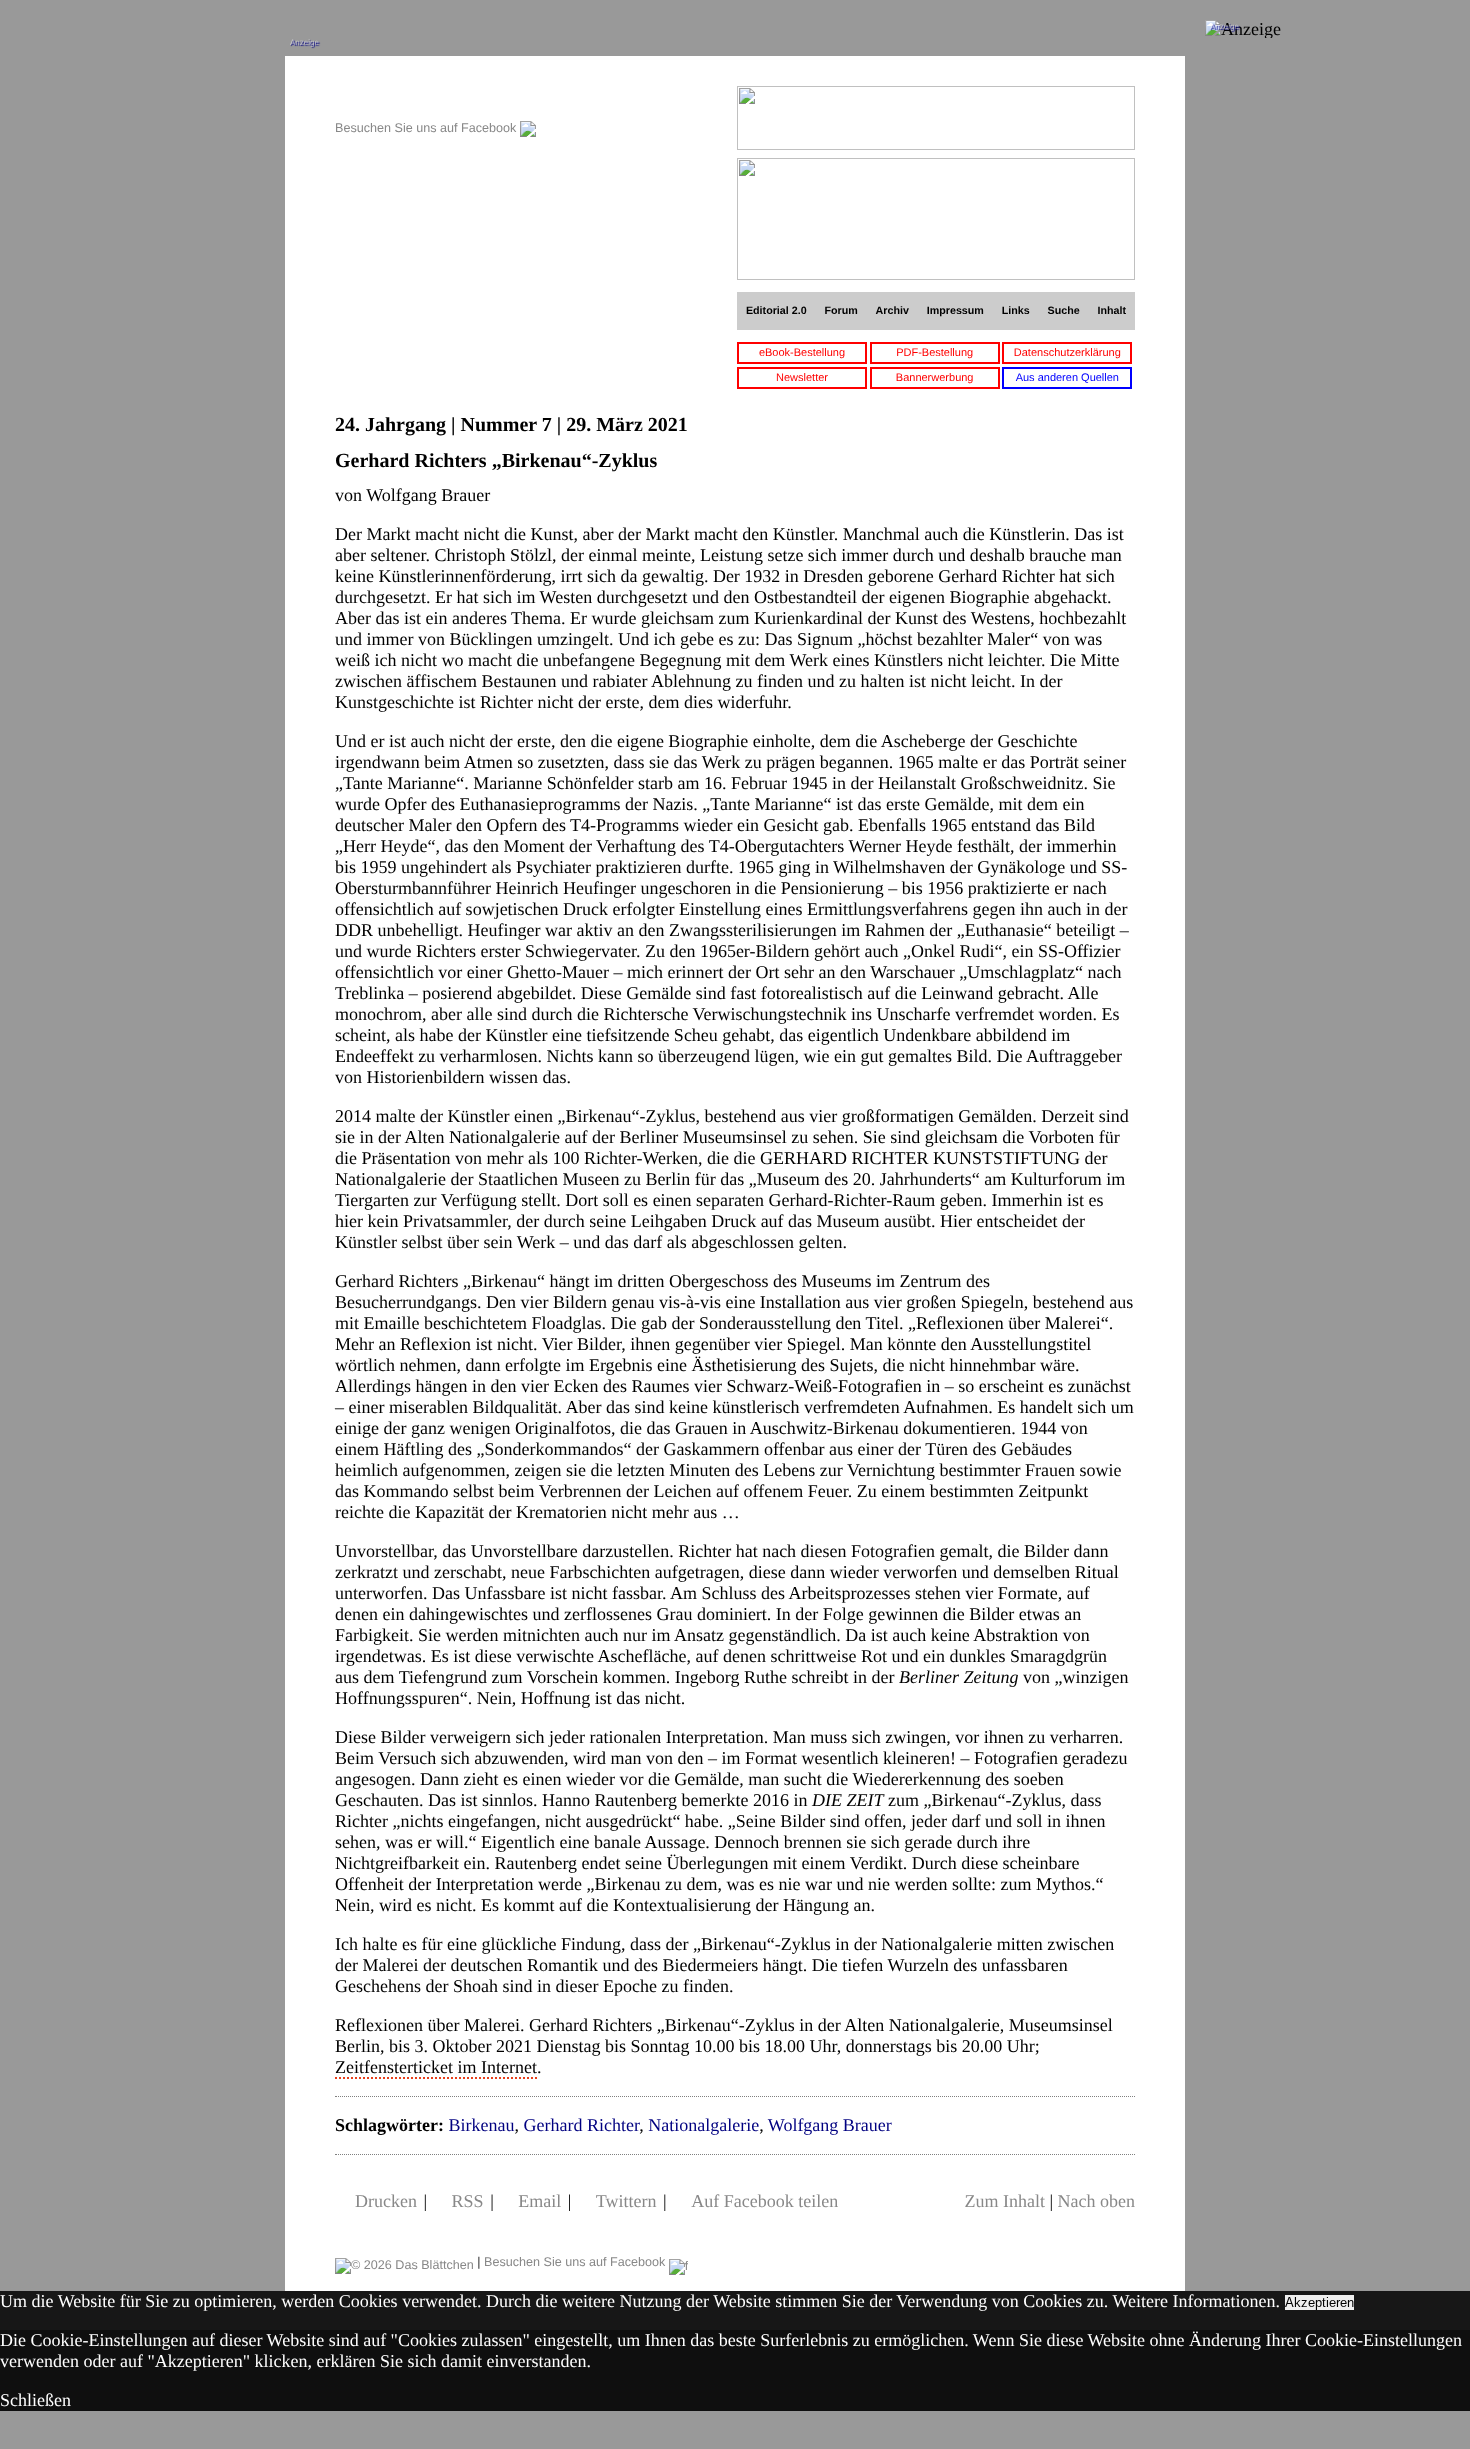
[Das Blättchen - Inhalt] (435, 96)
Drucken (386, 2201)
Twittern (626, 2201)
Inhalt (1112, 311)
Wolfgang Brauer (830, 2125)
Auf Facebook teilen (764, 2201)
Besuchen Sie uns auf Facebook (427, 128)
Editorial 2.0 (776, 311)
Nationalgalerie (703, 2125)
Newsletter (802, 378)
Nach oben (1096, 2201)
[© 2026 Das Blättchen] (404, 2262)
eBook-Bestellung (802, 353)
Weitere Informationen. (1196, 2301)
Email (539, 2201)
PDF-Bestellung (934, 353)
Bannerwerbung (935, 378)
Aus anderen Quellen (1067, 378)
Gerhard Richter (581, 2125)
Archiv (892, 311)
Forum (840, 311)
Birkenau (481, 2125)
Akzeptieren (1319, 2302)
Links (1016, 311)
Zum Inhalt (1004, 2201)
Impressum (955, 311)
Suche (1064, 311)
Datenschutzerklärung (1067, 353)
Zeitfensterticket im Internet (436, 2067)
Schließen (35, 2400)
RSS (468, 2201)
